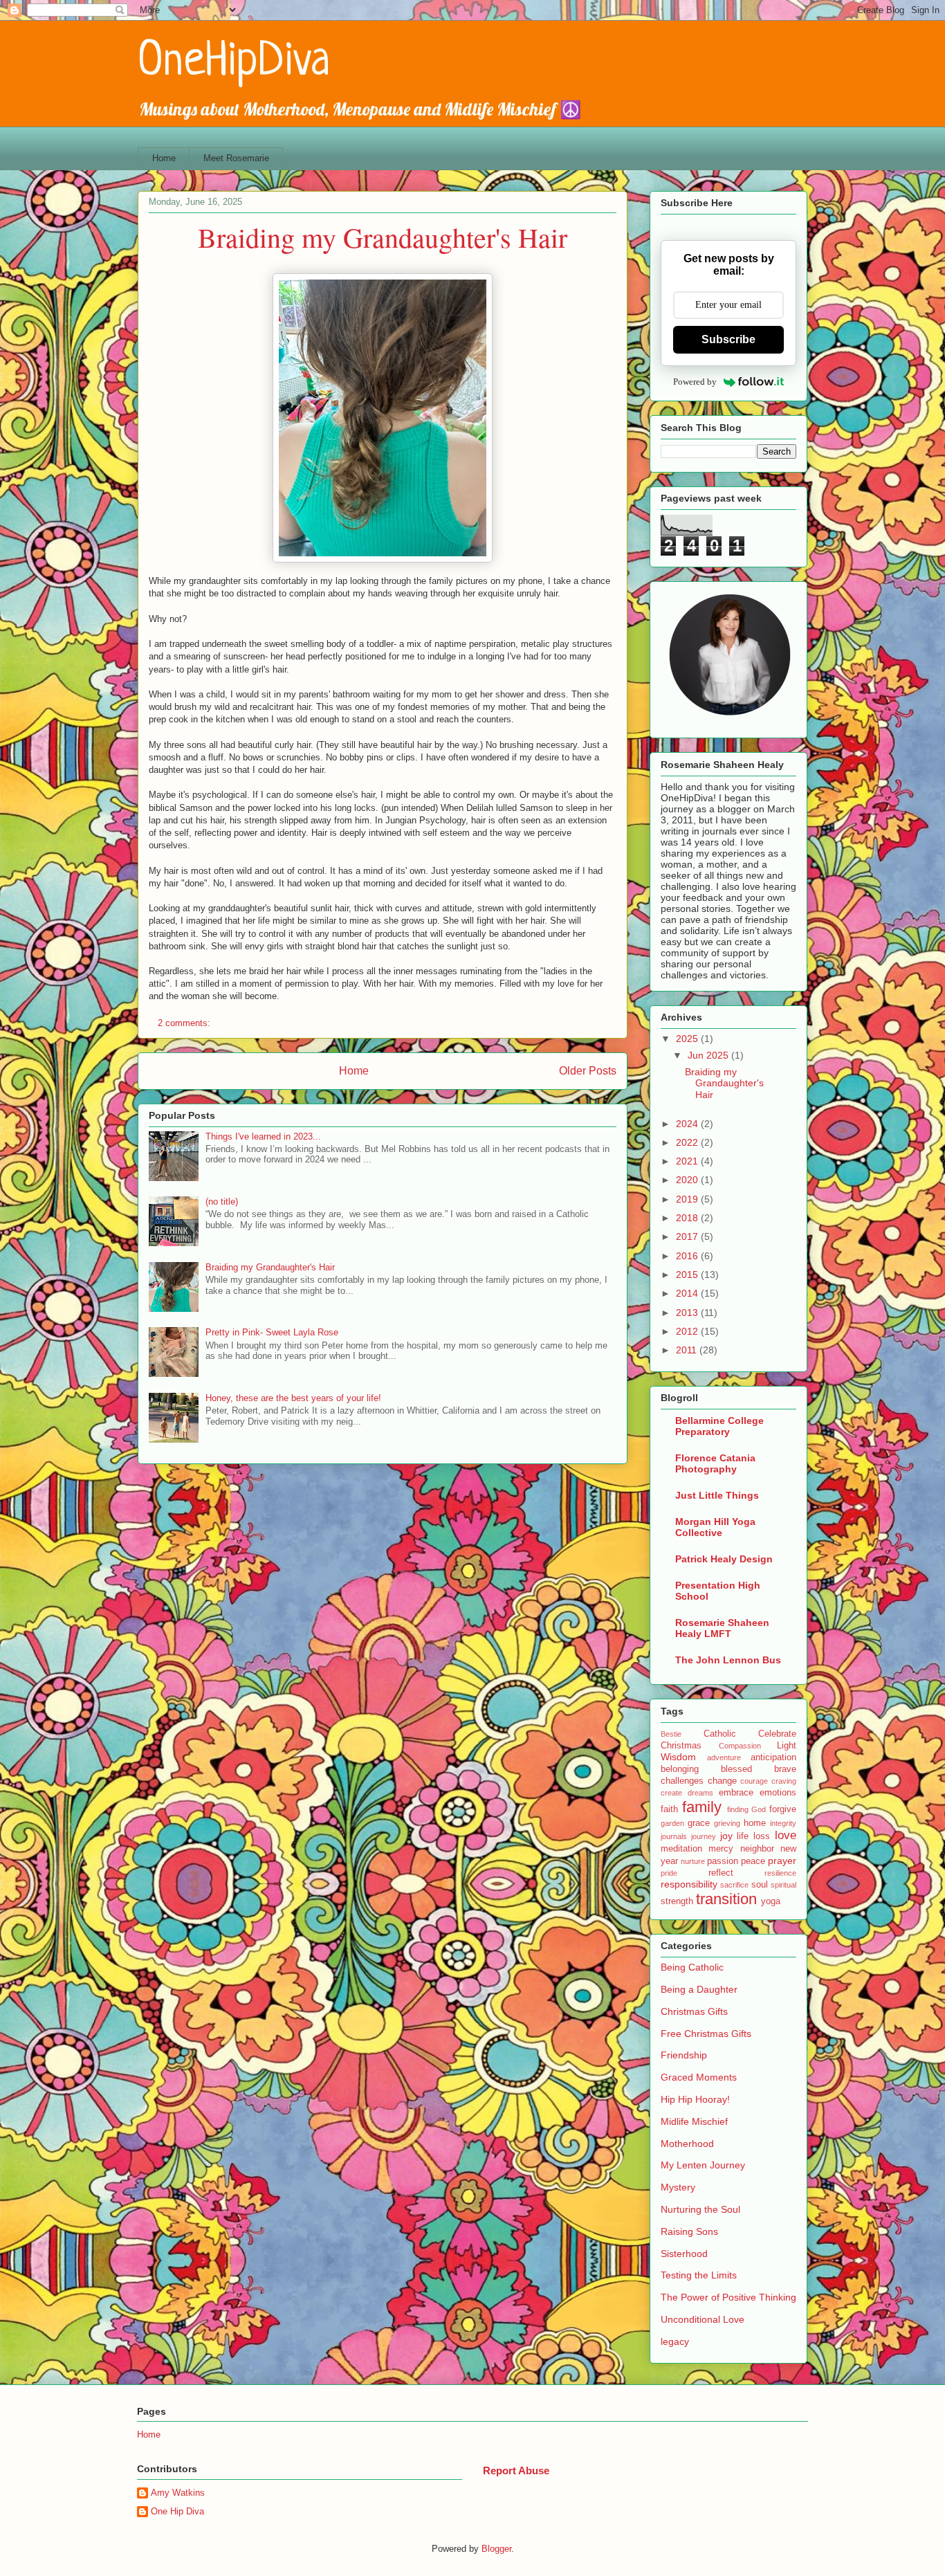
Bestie (671, 1734)
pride (669, 1873)
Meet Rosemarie (236, 158)
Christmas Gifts (694, 2011)
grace (699, 1823)
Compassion (740, 1746)
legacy (675, 2341)
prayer (782, 1861)
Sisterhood (684, 2254)
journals (674, 1836)
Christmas (681, 1746)
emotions (778, 1793)
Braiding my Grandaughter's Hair (383, 237)
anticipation (773, 1757)
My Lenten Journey (703, 2165)
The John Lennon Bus (728, 1660)
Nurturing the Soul (700, 2209)
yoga (771, 1901)
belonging (680, 1769)
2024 (688, 1124)
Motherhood (687, 2144)
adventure (724, 1757)
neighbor (757, 1849)
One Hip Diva (177, 2511)
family (702, 1807)
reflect (721, 1873)
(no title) (222, 1202)
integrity (783, 1823)
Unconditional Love (703, 2319)
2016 (688, 1256)
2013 (688, 1313)
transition (726, 1899)
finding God (747, 1809)
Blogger (496, 2549)
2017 (688, 1236)
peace (753, 1861)
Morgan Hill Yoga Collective (715, 1527)
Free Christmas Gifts (706, 2034)
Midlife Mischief (694, 2121)
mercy (721, 1849)
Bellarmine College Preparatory (719, 1426)
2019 (688, 1199)
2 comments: (185, 1023)
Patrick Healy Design (724, 1559)
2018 (688, 1218)
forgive (783, 1809)
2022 (688, 1142)
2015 (688, 1275)
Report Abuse (516, 2470)
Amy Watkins (178, 2493)
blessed (736, 1769)
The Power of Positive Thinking (728, 2297)
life (743, 1836)
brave (785, 1769)
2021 (688, 1161)
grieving (727, 1823)
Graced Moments (699, 2077)
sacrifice (734, 1885)
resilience (780, 1873)
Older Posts (588, 1071)
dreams (700, 1793)
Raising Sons (689, 2231)
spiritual (783, 1885)
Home (164, 158)
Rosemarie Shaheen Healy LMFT (722, 1628)
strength (677, 1901)
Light (787, 1746)
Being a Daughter (699, 1989)
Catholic (720, 1734)
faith (669, 1809)
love (786, 1835)
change (722, 1781)
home (755, 1823)
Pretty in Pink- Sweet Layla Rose (272, 1332)
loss (762, 1836)
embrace (736, 1793)
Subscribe (728, 339)
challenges (682, 1781)
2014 (688, 1293)
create (671, 1793)
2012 (688, 1331)
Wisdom (678, 1757)
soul (760, 1885)
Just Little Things (717, 1495)
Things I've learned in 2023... (263, 1136)
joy (726, 1836)
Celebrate (777, 1734)
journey (704, 1836)
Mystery (678, 2187)
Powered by (695, 382)
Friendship (684, 2055)
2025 (688, 1039)
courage (754, 1781)
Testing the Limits (699, 2275)
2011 (688, 1350)
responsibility (689, 1884)
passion (723, 1861)
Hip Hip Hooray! (695, 2099)
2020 (688, 1180)
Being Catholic (692, 1967)
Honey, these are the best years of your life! (293, 1398)
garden (672, 1823)
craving (784, 1781)
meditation (681, 1849)
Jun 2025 (709, 1055)
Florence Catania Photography (715, 1463)
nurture (693, 1861)
